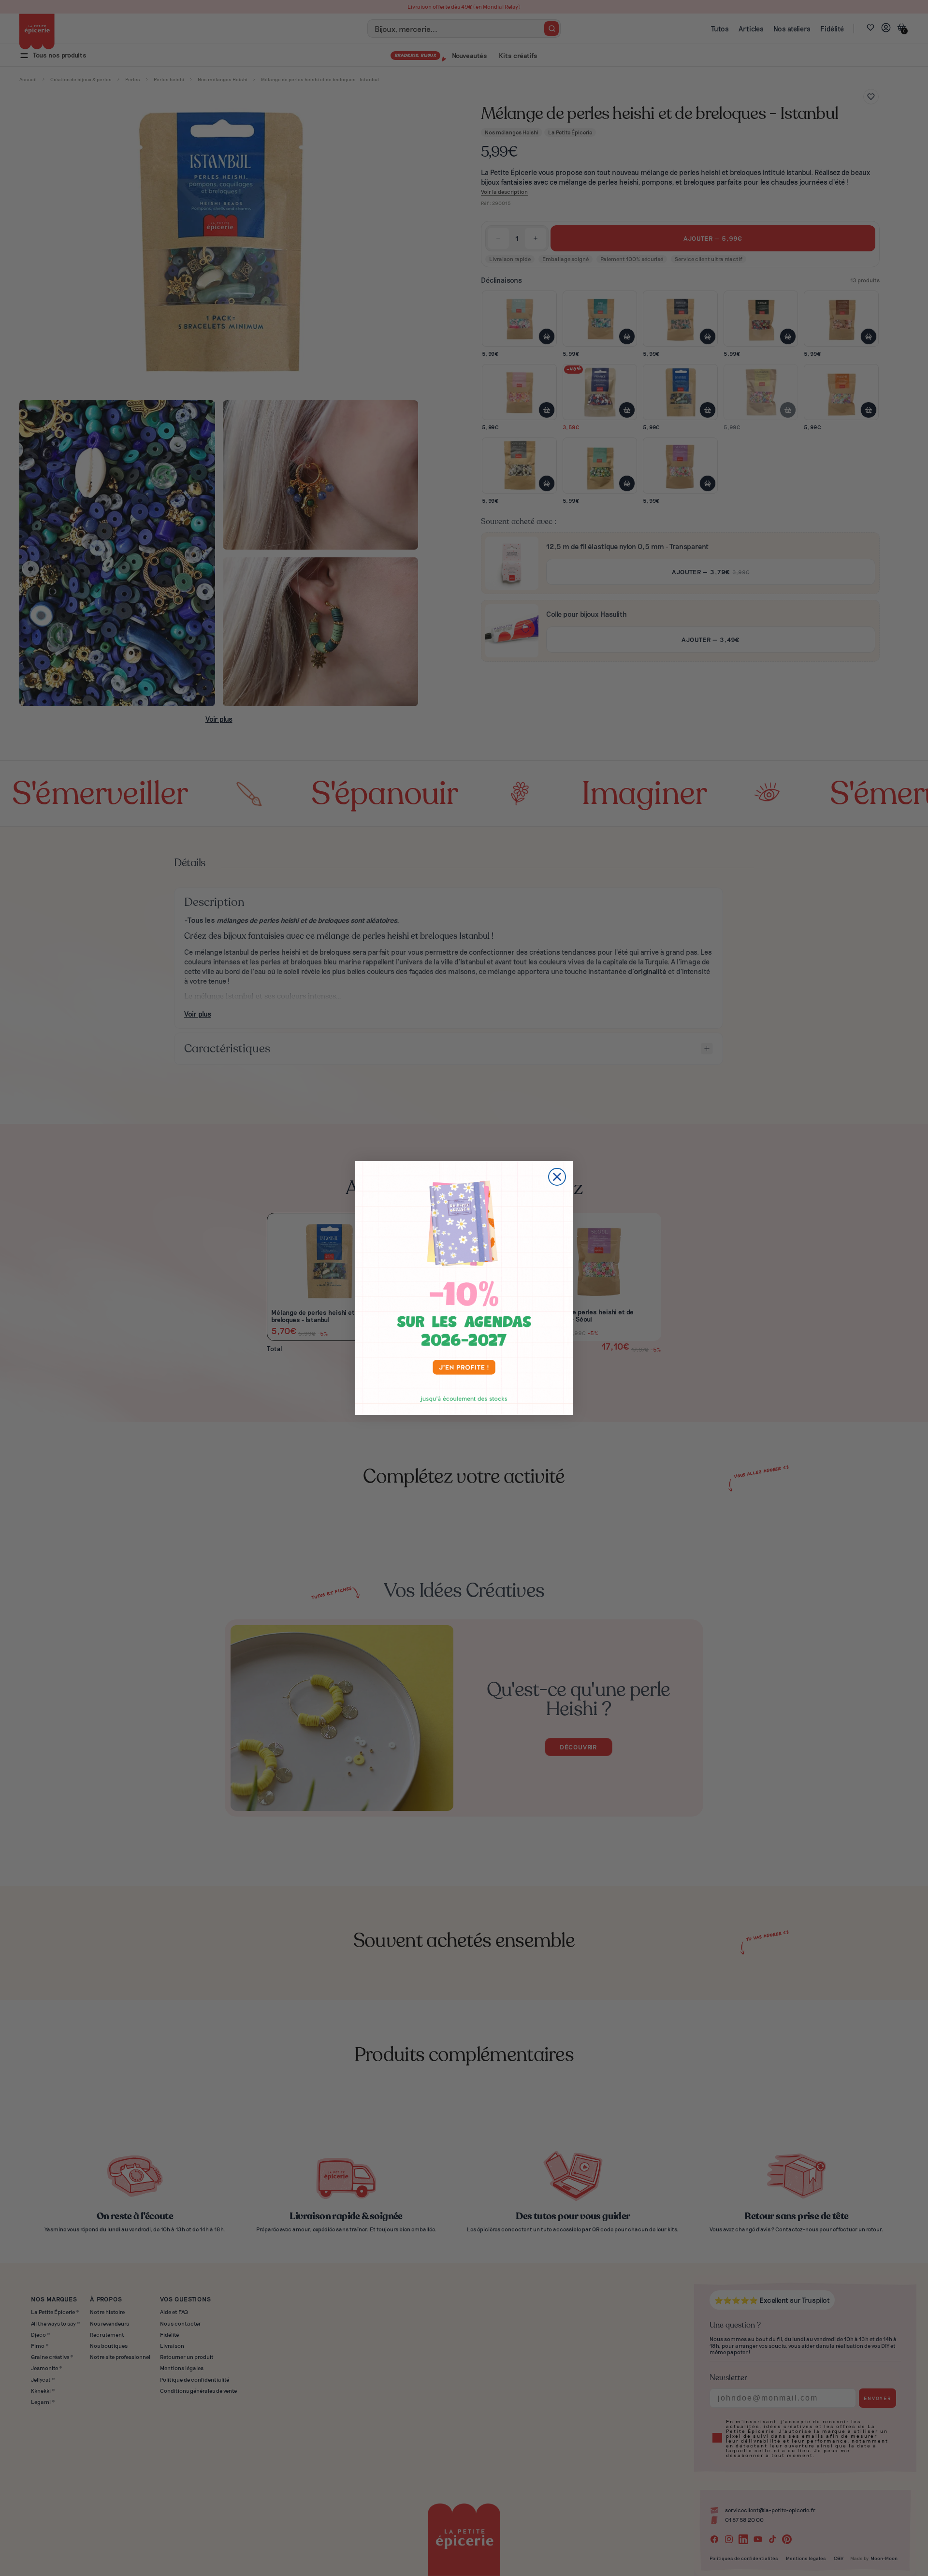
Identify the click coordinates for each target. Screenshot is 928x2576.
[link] (464, 1288)
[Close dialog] (557, 1177)
